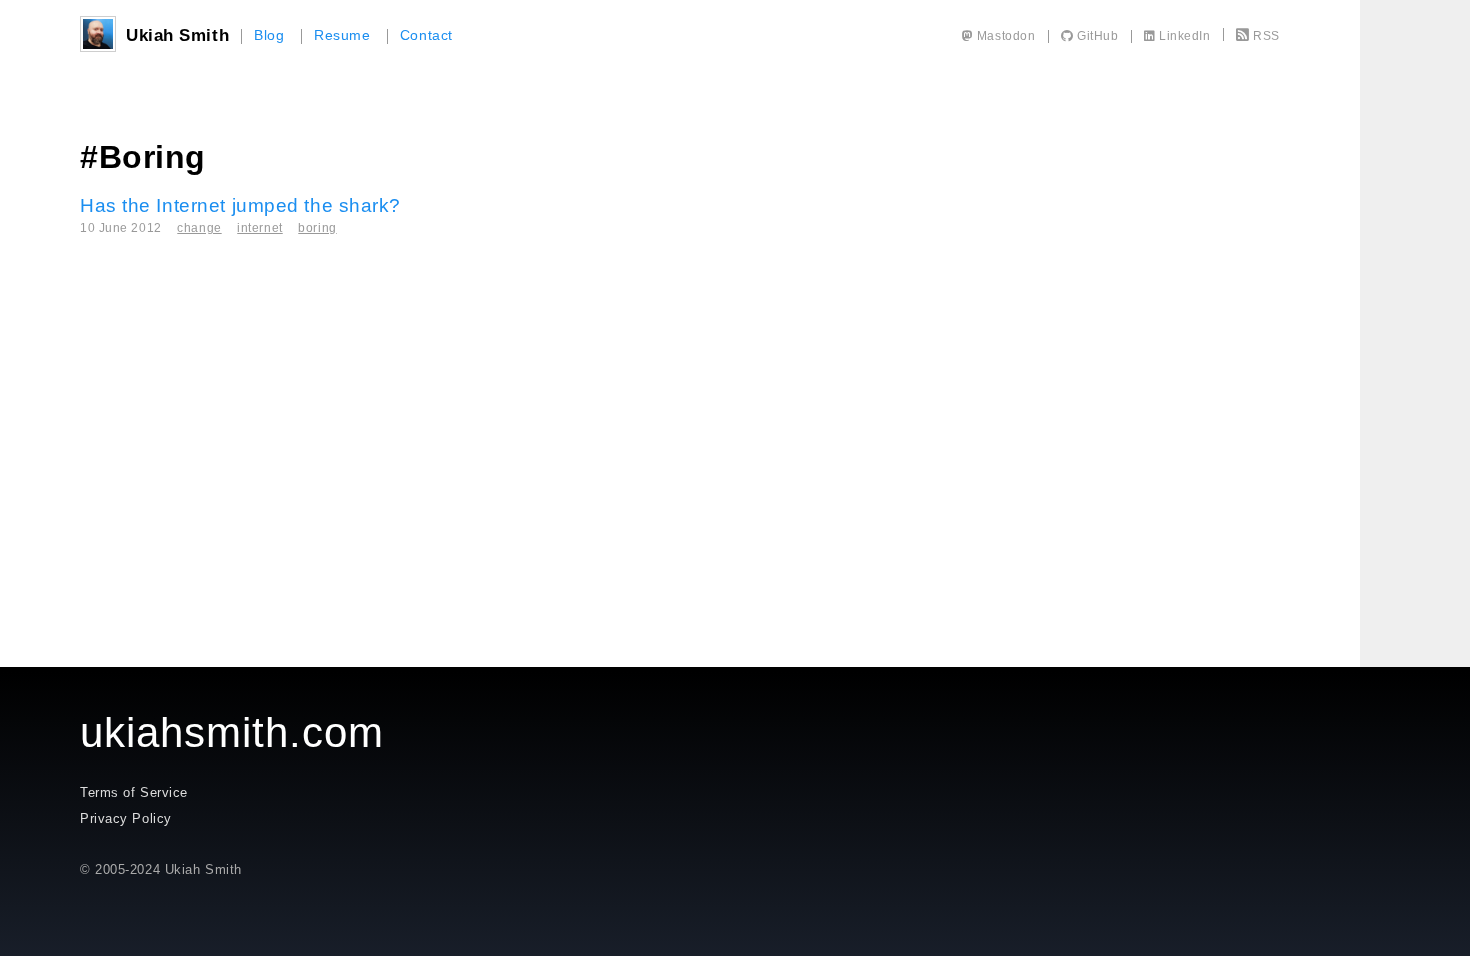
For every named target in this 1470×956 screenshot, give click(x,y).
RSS (1266, 36)
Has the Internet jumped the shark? (240, 205)
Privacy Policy (126, 818)
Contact (426, 35)
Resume (342, 35)
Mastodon (1004, 36)
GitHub (1096, 36)
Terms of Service (134, 792)
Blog (269, 35)
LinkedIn (1183, 36)
